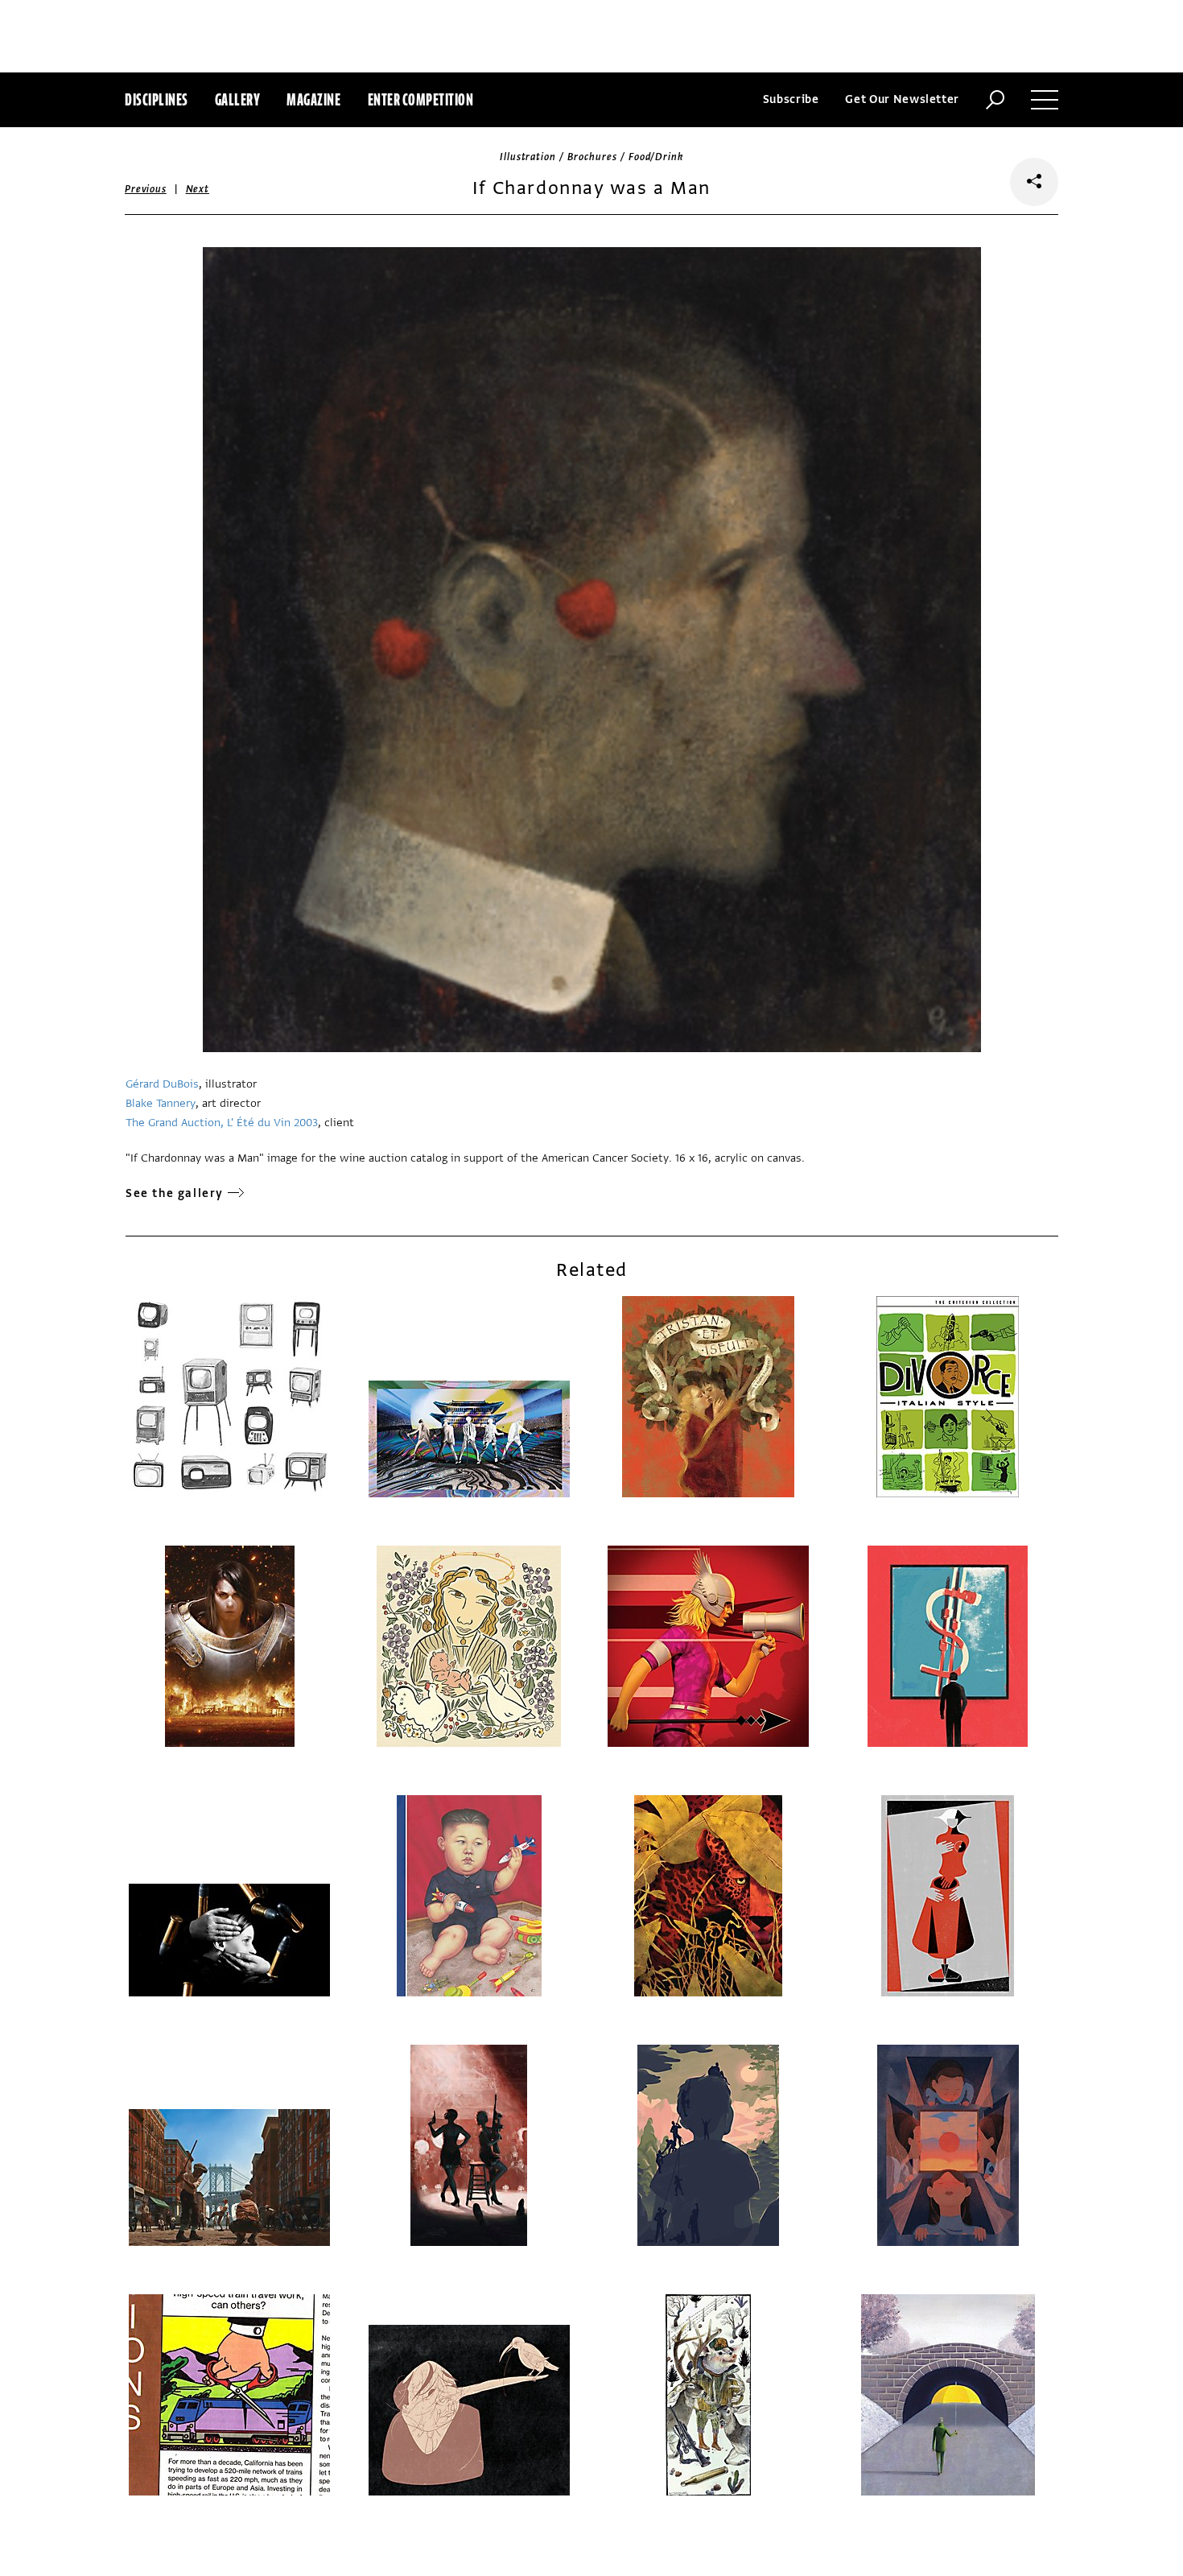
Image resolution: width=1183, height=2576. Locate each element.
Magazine (313, 99)
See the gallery (175, 1193)
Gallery (238, 99)
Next (198, 189)
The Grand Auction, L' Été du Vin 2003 (222, 1123)
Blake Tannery (161, 1103)
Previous (146, 189)
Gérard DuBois (162, 1084)
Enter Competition (421, 99)
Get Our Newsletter (902, 99)
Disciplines (157, 99)
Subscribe (791, 99)
